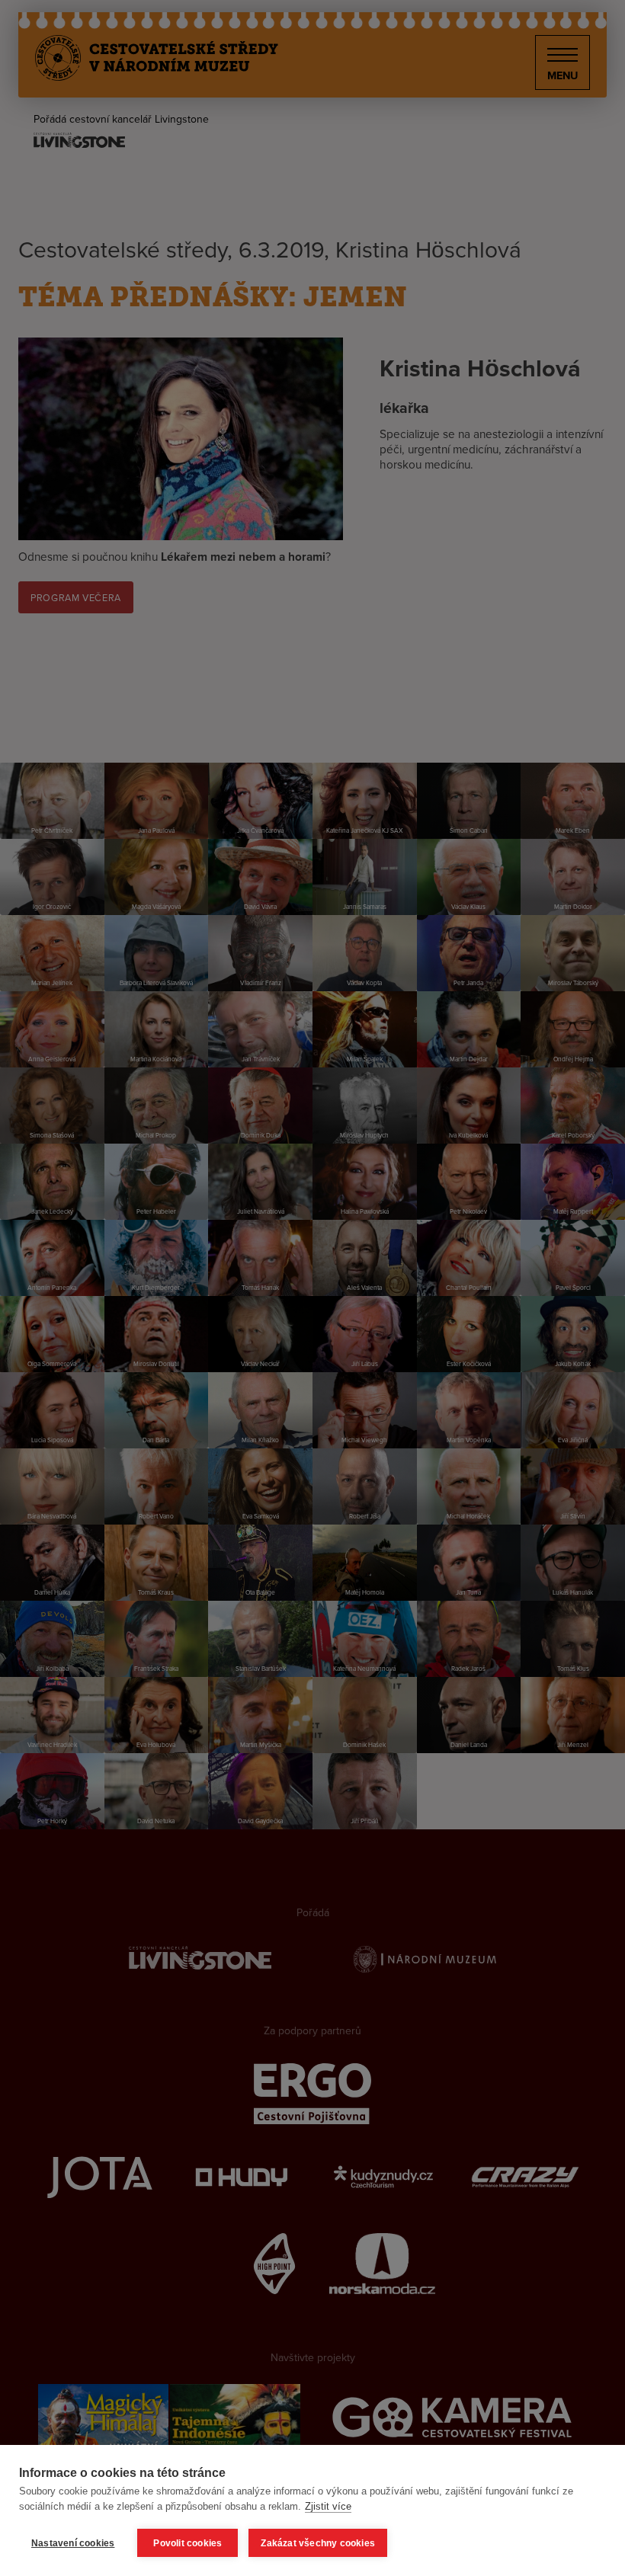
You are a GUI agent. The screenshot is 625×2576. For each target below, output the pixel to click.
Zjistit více (328, 2506)
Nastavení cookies (73, 2543)
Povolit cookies (187, 2543)
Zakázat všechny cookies (318, 2543)
